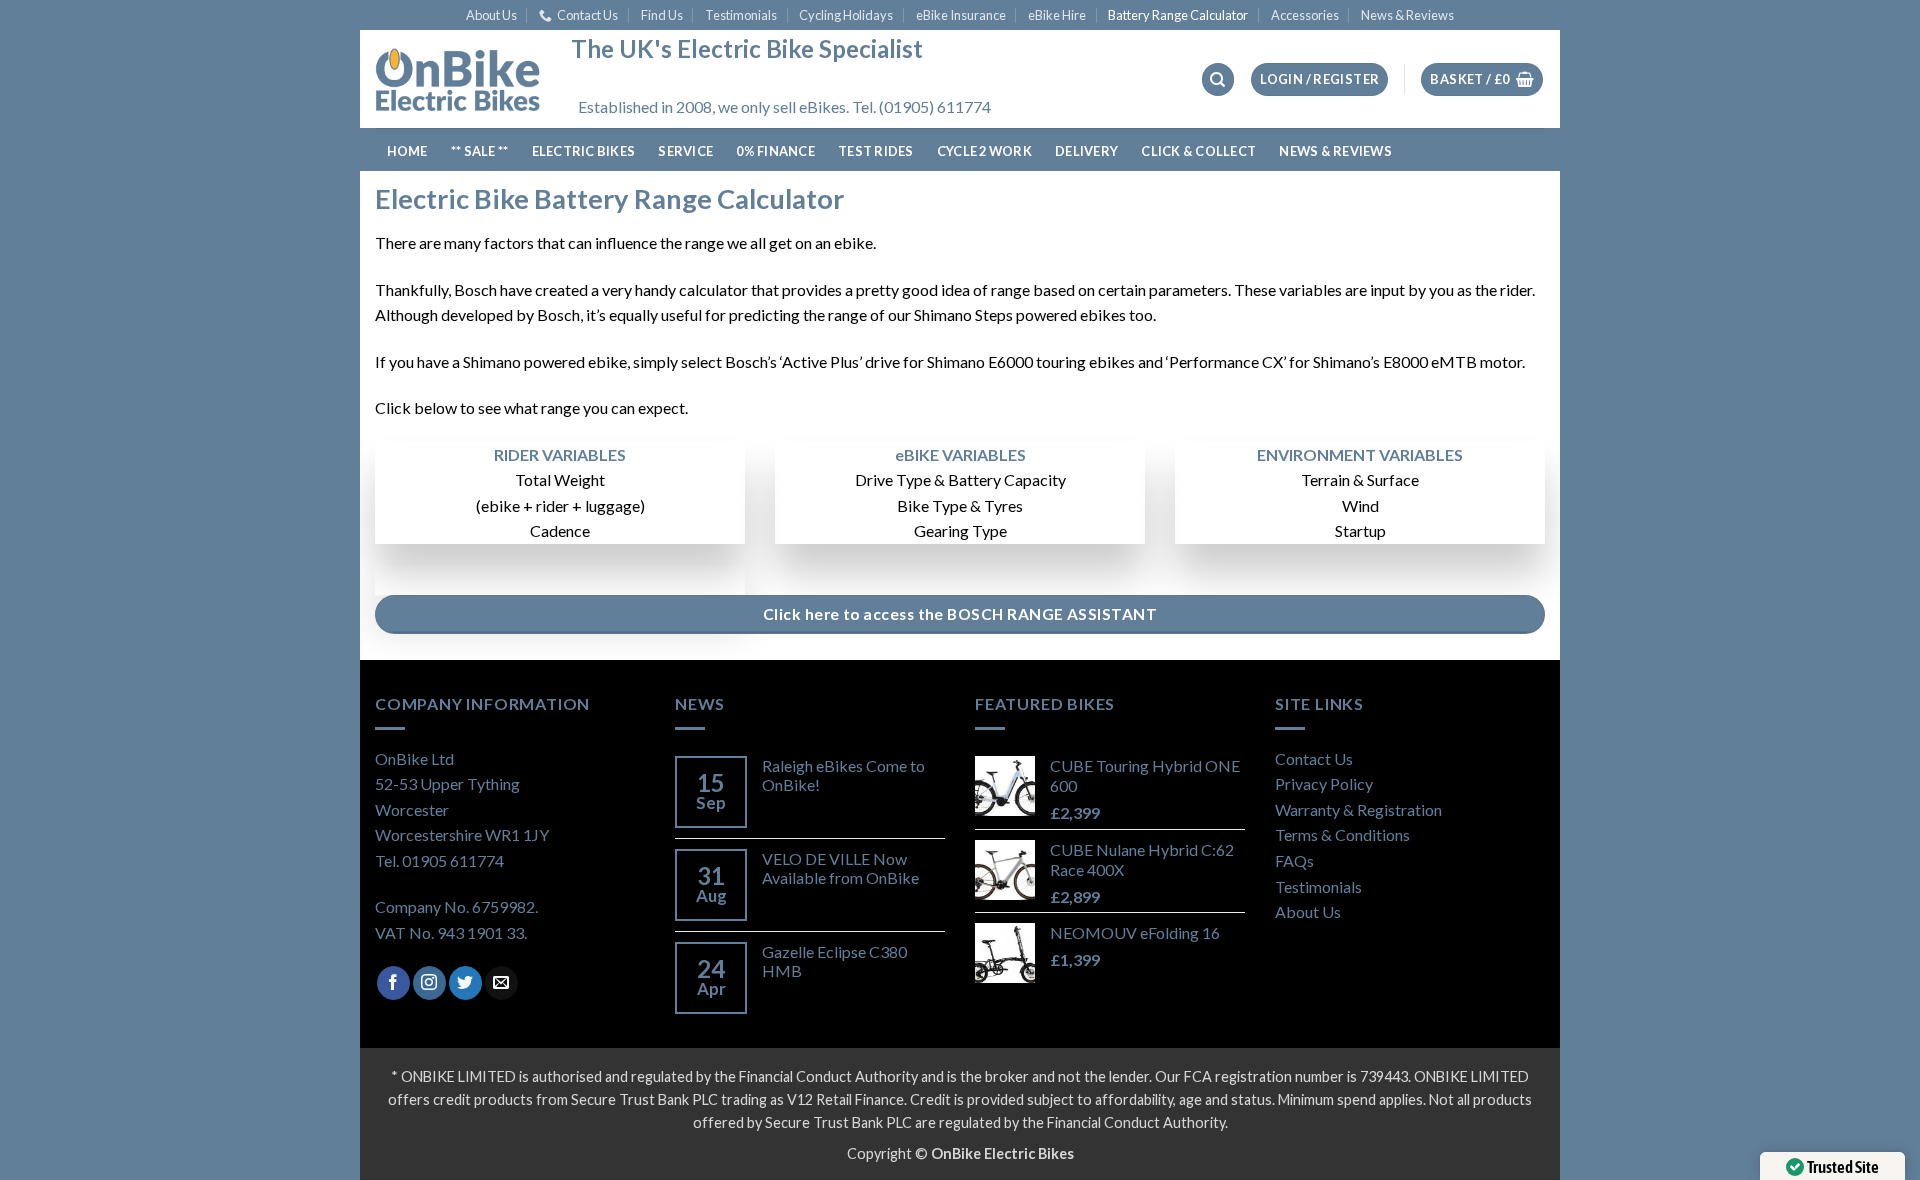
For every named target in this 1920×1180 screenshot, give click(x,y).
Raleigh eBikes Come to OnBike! (843, 775)
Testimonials (741, 15)
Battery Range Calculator (1178, 15)
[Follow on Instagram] (429, 983)
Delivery (1086, 151)
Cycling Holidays (846, 15)
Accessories (1305, 15)
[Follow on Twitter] (465, 983)
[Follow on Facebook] (393, 983)
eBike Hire (1057, 15)
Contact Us (587, 15)
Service (685, 151)
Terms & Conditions (1342, 834)
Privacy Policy (1324, 783)
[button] (1319, 79)
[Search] (1218, 79)
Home (407, 151)
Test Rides (876, 151)
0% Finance (775, 151)
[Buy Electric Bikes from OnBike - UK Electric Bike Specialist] (458, 79)
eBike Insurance (961, 15)
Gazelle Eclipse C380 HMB (834, 961)
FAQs (1294, 860)
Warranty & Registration (1358, 809)
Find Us (662, 15)
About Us (491, 15)
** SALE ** (480, 151)
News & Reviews (1407, 15)
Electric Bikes (584, 151)
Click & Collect (1198, 151)
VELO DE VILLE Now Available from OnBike (840, 868)
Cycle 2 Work (984, 151)
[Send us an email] (501, 983)
